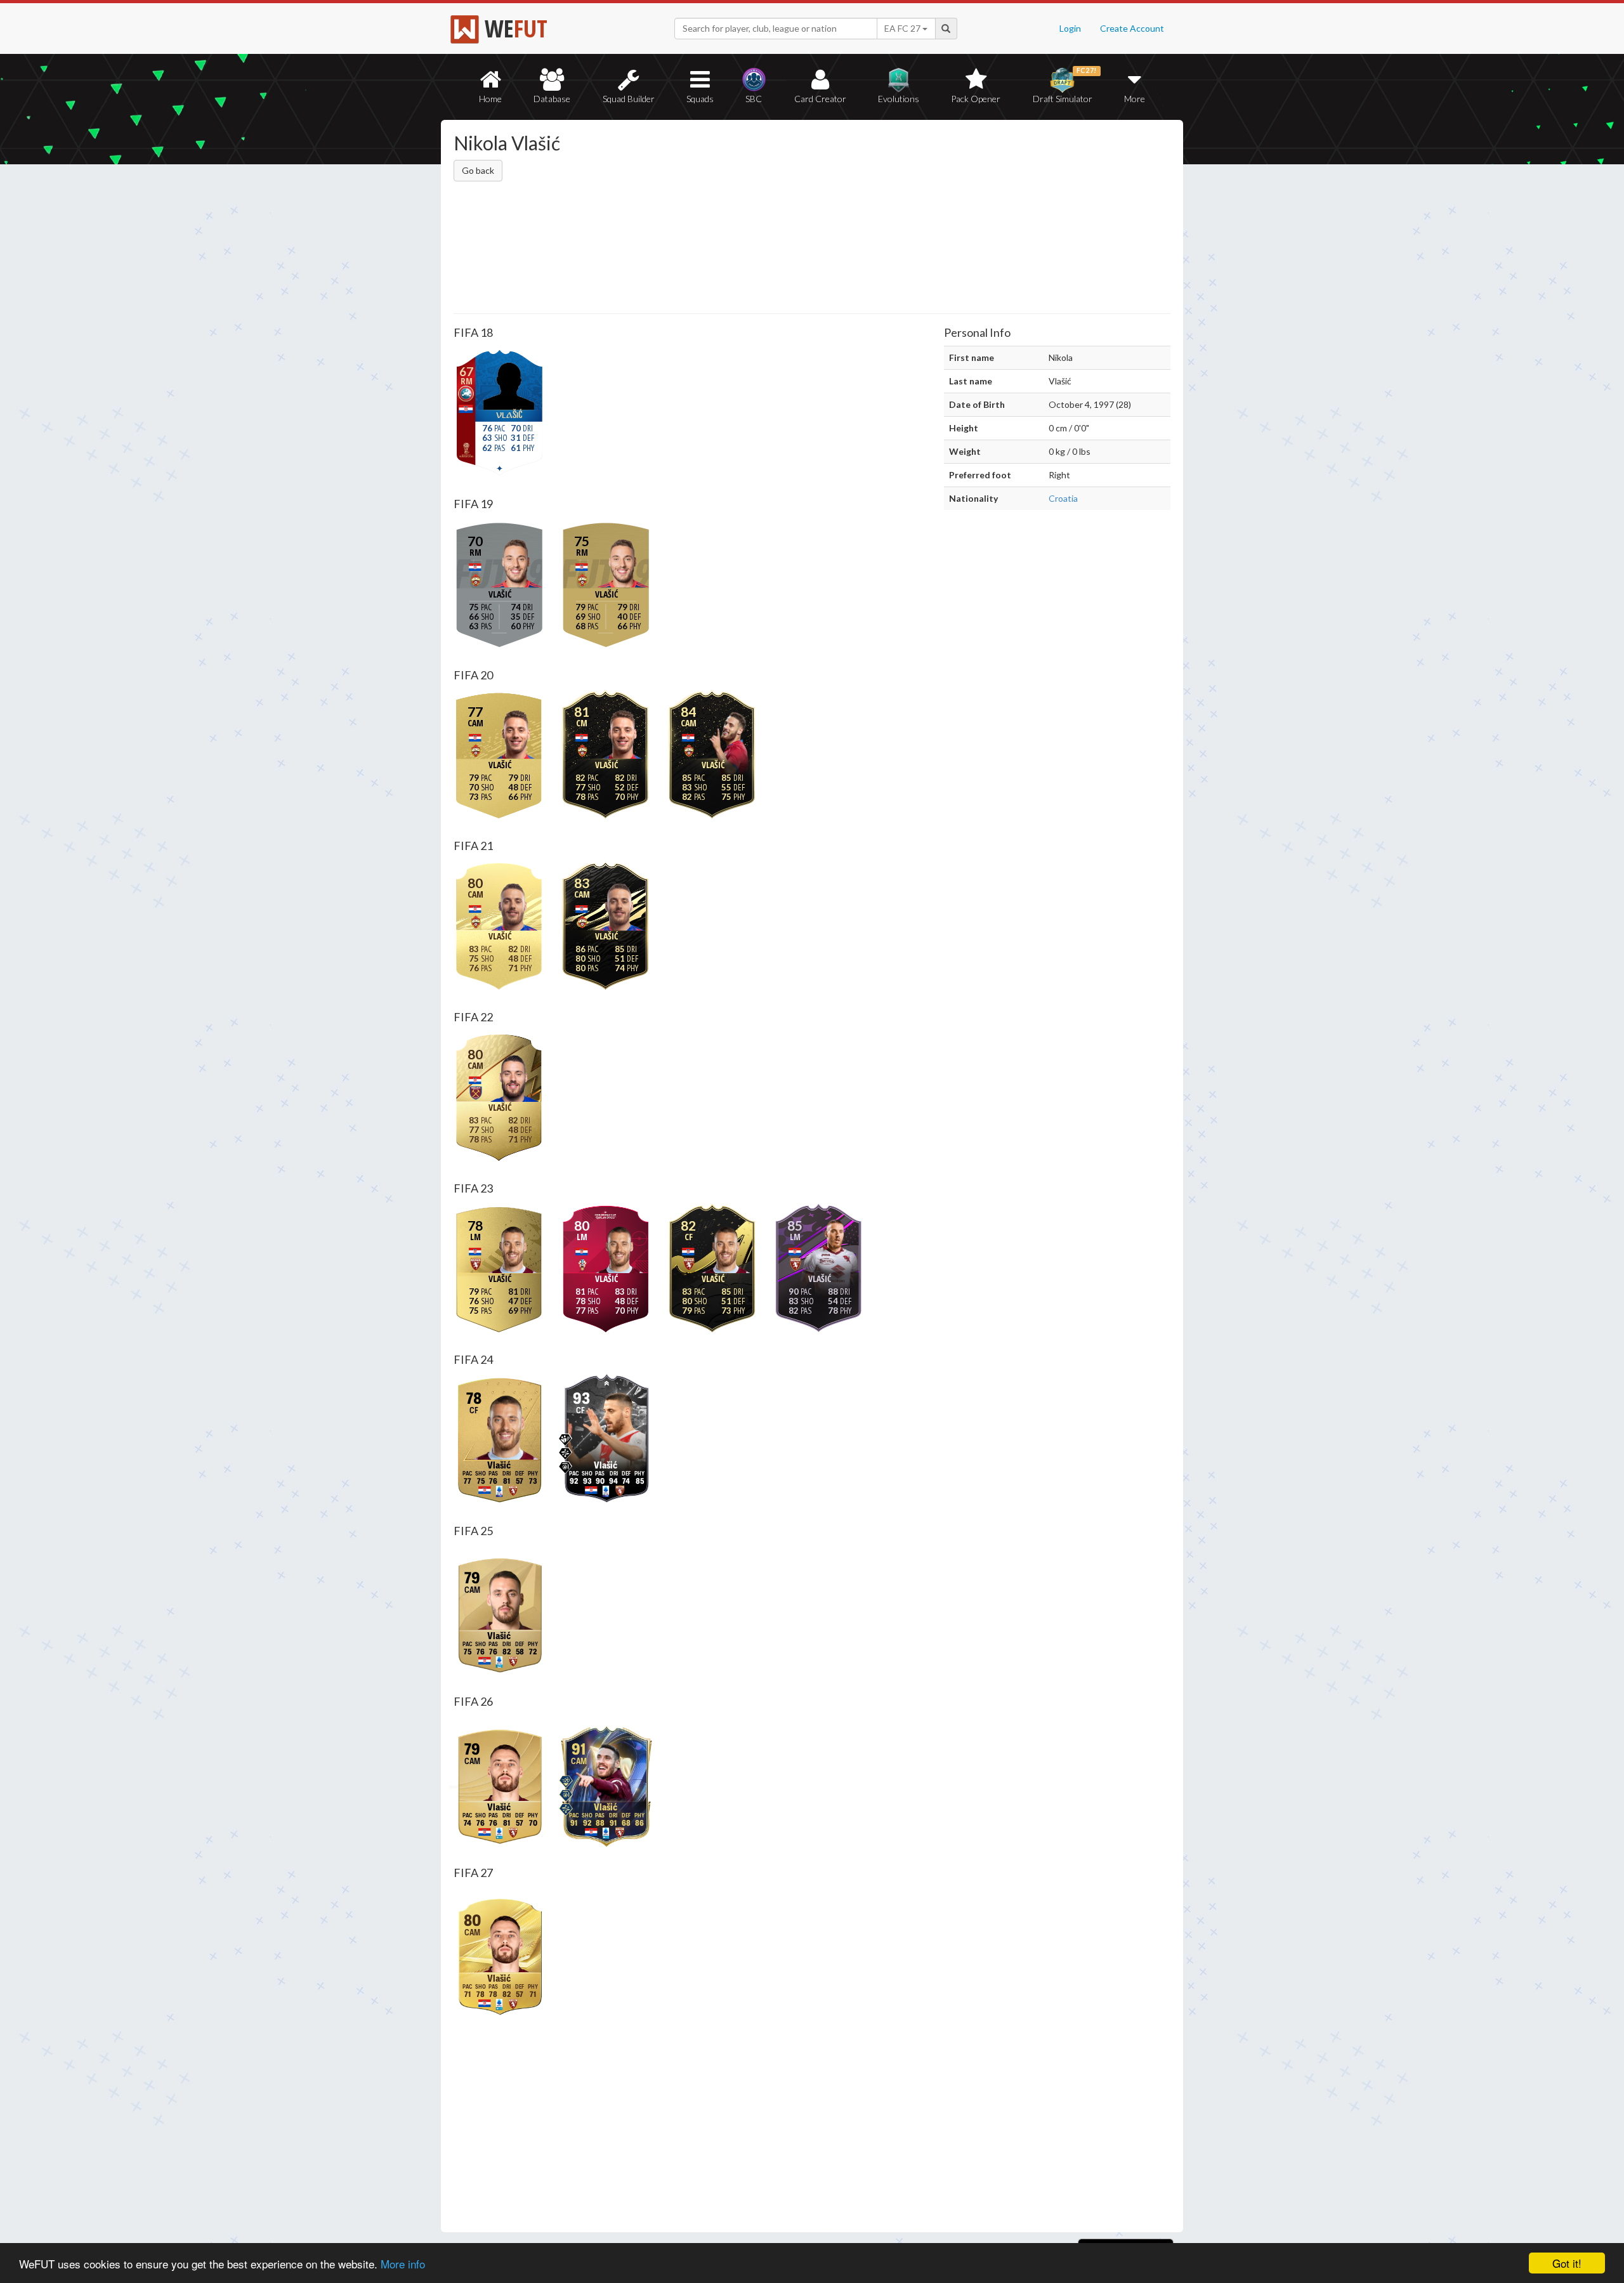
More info (403, 2264)
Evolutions (899, 99)
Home (490, 99)
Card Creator (820, 99)
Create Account (1132, 28)
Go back (478, 170)
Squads (700, 99)
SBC (754, 99)
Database (552, 99)
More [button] (1135, 99)
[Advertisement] (935, 219)
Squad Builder (629, 99)
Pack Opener (976, 99)
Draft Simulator (1065, 85)
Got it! (1567, 2263)
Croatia (1063, 498)
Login (1070, 28)
